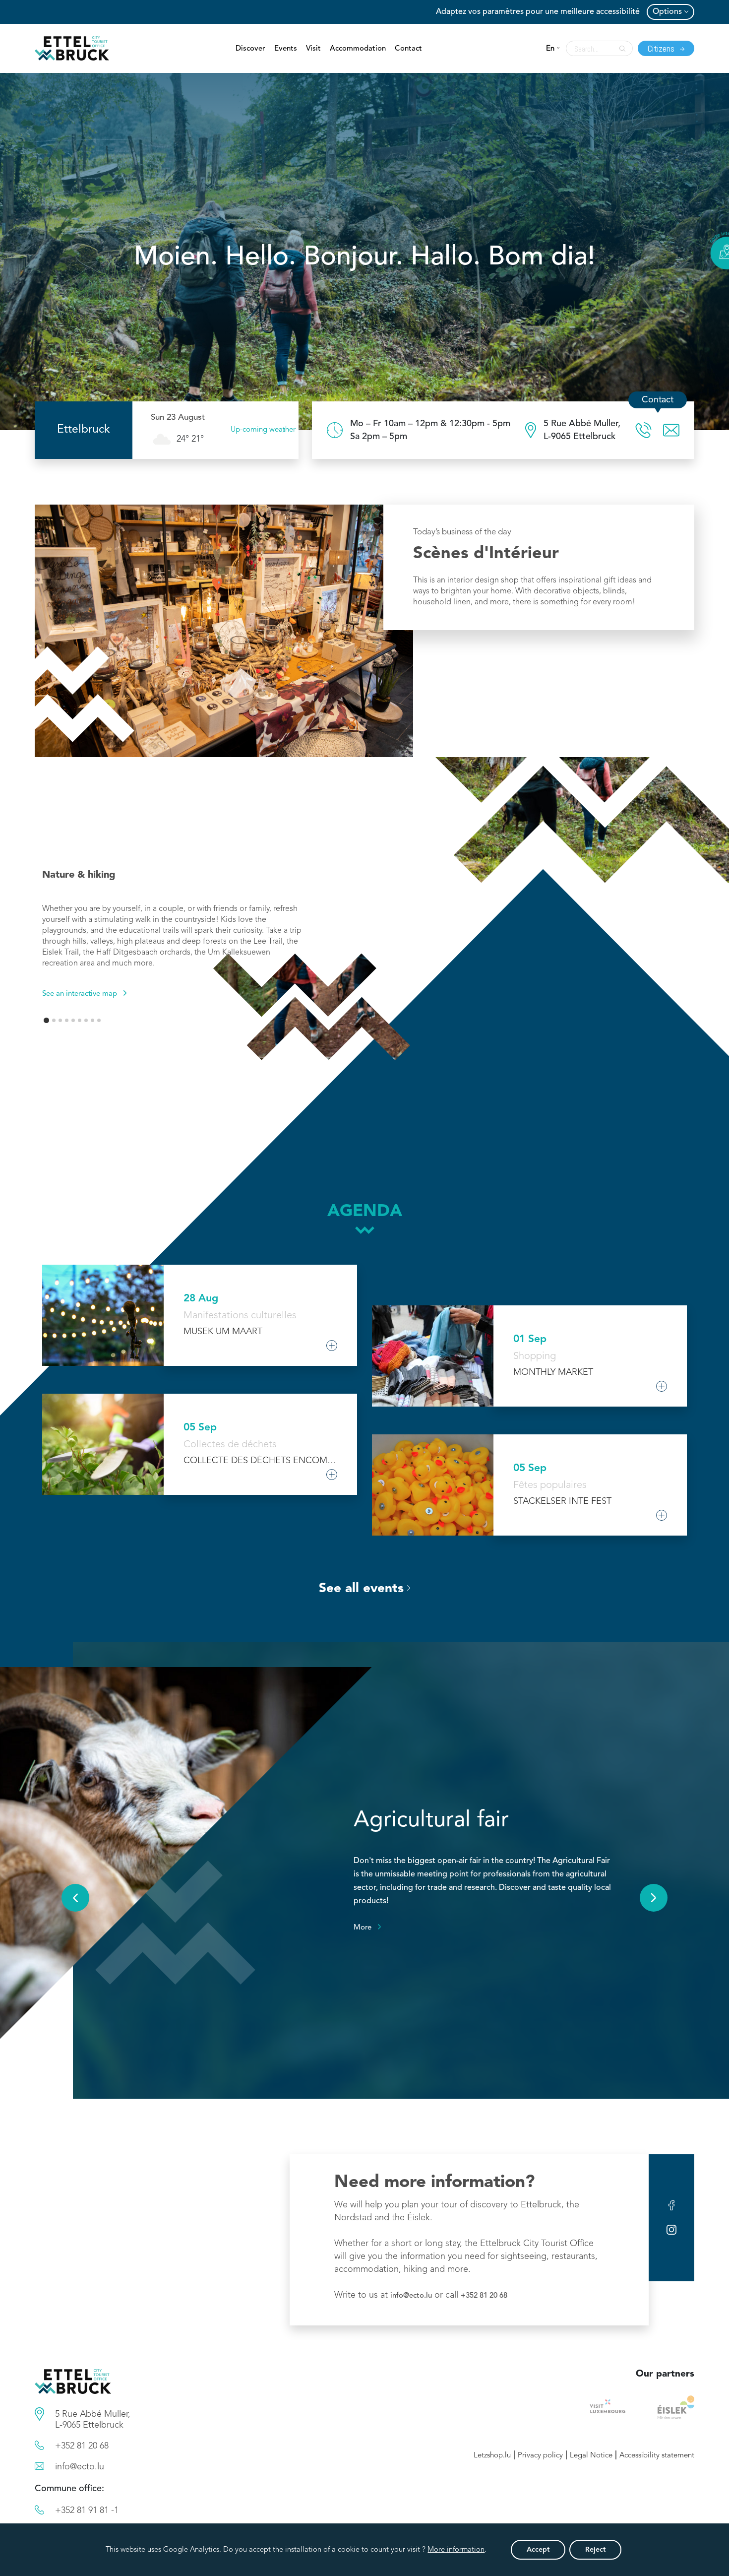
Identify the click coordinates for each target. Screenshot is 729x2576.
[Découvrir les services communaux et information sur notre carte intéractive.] (39, 2414)
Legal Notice (591, 2456)
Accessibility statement (657, 2456)
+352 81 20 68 (484, 2296)
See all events (361, 1589)
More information (456, 2550)
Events (286, 49)
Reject (595, 2550)
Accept (538, 2550)
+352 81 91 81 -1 (87, 2511)
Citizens (662, 48)
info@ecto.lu (411, 2296)
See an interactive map (80, 994)
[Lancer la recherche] (620, 49)
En (550, 49)
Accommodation (358, 49)
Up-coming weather (263, 430)
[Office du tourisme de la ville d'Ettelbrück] (430, 430)
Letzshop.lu (492, 2456)
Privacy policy (540, 2456)
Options (667, 12)
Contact (408, 49)
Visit (313, 49)
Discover (250, 49)
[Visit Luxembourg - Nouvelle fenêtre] (608, 2407)
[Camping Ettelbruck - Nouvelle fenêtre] (676, 2407)
